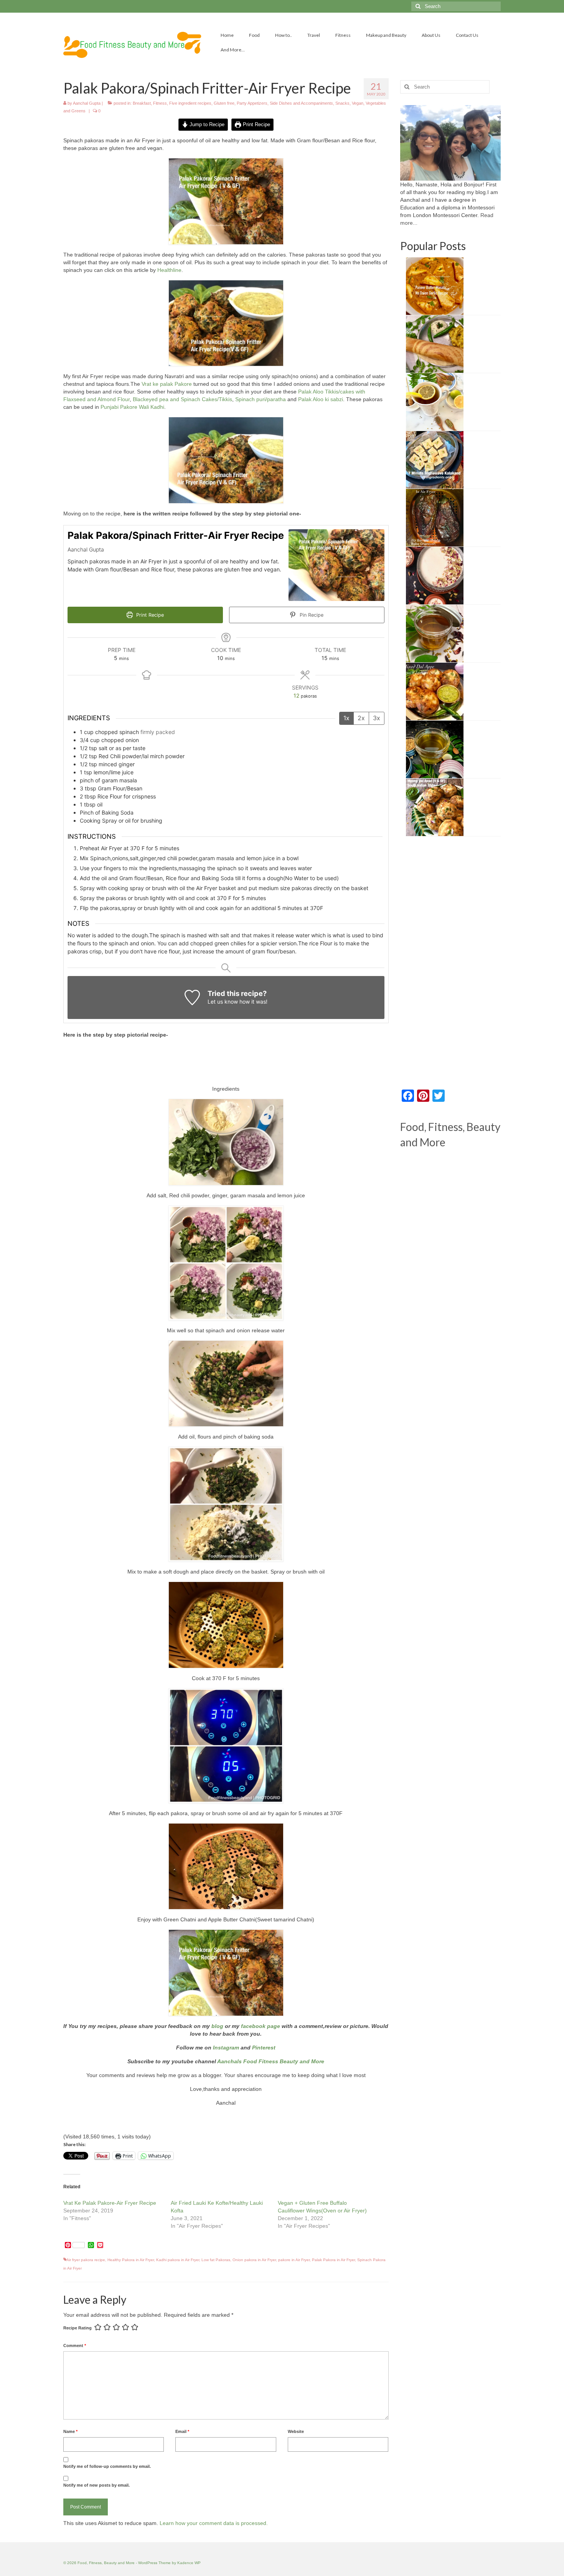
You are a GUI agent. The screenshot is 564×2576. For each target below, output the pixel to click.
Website (296, 2431)
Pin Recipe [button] (311, 615)
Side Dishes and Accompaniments (301, 103)
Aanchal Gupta (87, 103)
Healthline (169, 270)
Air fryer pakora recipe (86, 2260)
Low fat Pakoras (216, 2260)
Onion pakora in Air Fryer (254, 2260)
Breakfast (142, 103)
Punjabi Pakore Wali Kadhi (132, 407)
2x (361, 718)
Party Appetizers (252, 103)
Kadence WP (189, 2563)
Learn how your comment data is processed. (214, 2523)
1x (346, 718)
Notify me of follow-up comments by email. (107, 2466)
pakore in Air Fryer (294, 2260)
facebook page (261, 2026)
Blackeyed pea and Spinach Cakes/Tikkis (182, 399)
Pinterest (264, 2048)
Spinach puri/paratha (261, 399)
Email (182, 2431)
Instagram (225, 2048)
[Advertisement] (226, 1064)
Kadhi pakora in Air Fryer (178, 2260)
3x (377, 718)
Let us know (223, 1002)
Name (70, 2431)
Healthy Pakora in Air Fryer (131, 2260)
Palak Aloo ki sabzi (321, 399)
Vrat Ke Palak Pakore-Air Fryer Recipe (110, 2203)
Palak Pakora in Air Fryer (333, 2260)
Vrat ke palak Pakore (167, 384)
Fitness (160, 103)
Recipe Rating (78, 2328)
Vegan (358, 103)
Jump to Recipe (206, 125)
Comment (75, 2346)
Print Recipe (256, 125)
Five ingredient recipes (190, 103)
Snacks (342, 103)
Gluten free (224, 103)
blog (217, 2026)
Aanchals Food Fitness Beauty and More (271, 2061)
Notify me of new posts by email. (96, 2485)
